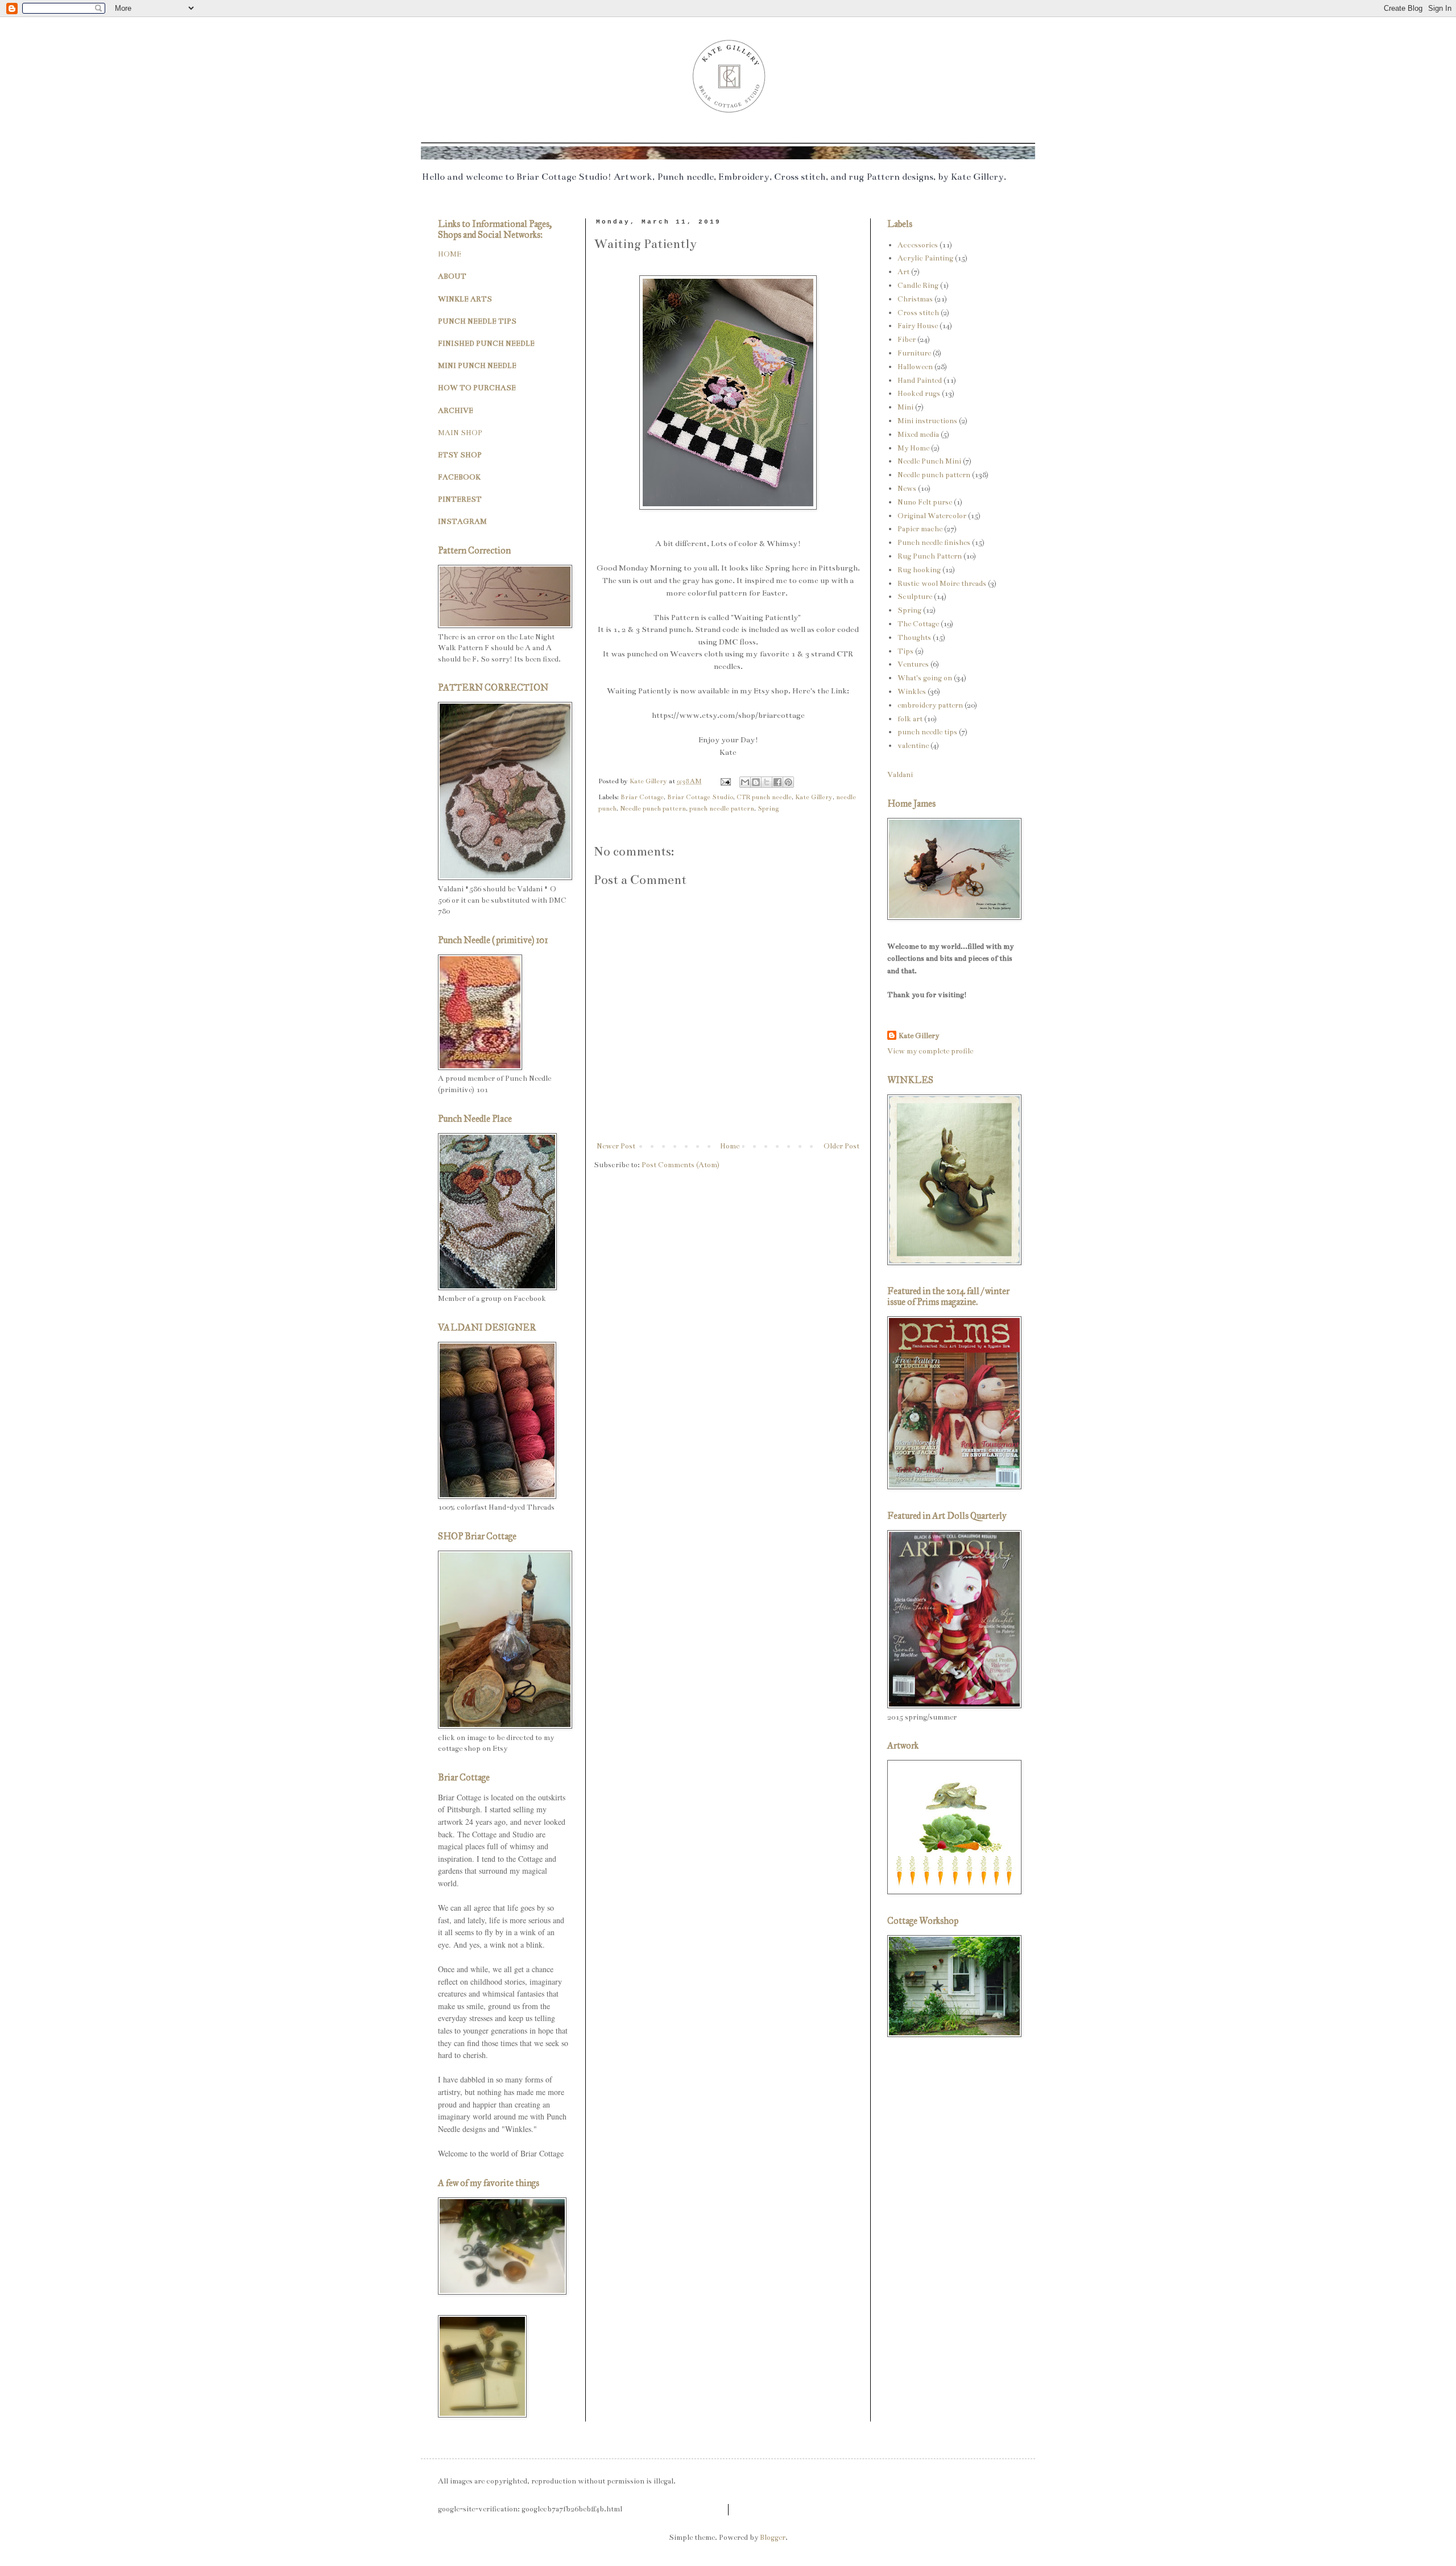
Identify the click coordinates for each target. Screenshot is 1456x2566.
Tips (905, 651)
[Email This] (745, 782)
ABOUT (452, 276)
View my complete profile (930, 1051)
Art (903, 272)
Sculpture (915, 597)
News (907, 489)
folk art (910, 719)
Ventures (913, 664)
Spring (768, 808)
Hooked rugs (919, 394)
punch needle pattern (722, 808)
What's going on (925, 678)
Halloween (915, 367)
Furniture (914, 353)
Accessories (918, 245)
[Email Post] (725, 781)
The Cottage (918, 624)
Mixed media (918, 435)
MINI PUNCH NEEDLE (477, 366)
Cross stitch (918, 313)
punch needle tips (927, 732)
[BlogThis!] (756, 782)
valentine (913, 746)
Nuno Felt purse (925, 502)
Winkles (912, 692)
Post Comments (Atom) (681, 1165)
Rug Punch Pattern (930, 556)
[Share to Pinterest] (788, 782)
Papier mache (920, 529)
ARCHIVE (456, 411)
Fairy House (918, 326)
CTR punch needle (764, 797)
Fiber (907, 340)
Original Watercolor (932, 516)
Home (730, 1146)
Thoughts (914, 638)
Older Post (841, 1146)
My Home (913, 448)
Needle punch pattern (653, 808)
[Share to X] (767, 782)
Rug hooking (919, 570)
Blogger (773, 2538)
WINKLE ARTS (465, 299)
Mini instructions (927, 421)
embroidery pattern (930, 705)
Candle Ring (918, 286)
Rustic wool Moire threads (942, 584)
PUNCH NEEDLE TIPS (477, 321)
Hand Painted (920, 381)
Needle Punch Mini (929, 461)
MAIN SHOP (460, 433)
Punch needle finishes (934, 543)
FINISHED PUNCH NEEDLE (486, 344)
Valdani (900, 775)
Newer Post (616, 1146)
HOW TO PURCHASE (477, 388)
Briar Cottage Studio (700, 797)
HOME (450, 254)
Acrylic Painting (925, 258)
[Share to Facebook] (777, 782)
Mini (905, 407)
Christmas (915, 299)
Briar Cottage (642, 797)
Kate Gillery (814, 797)
